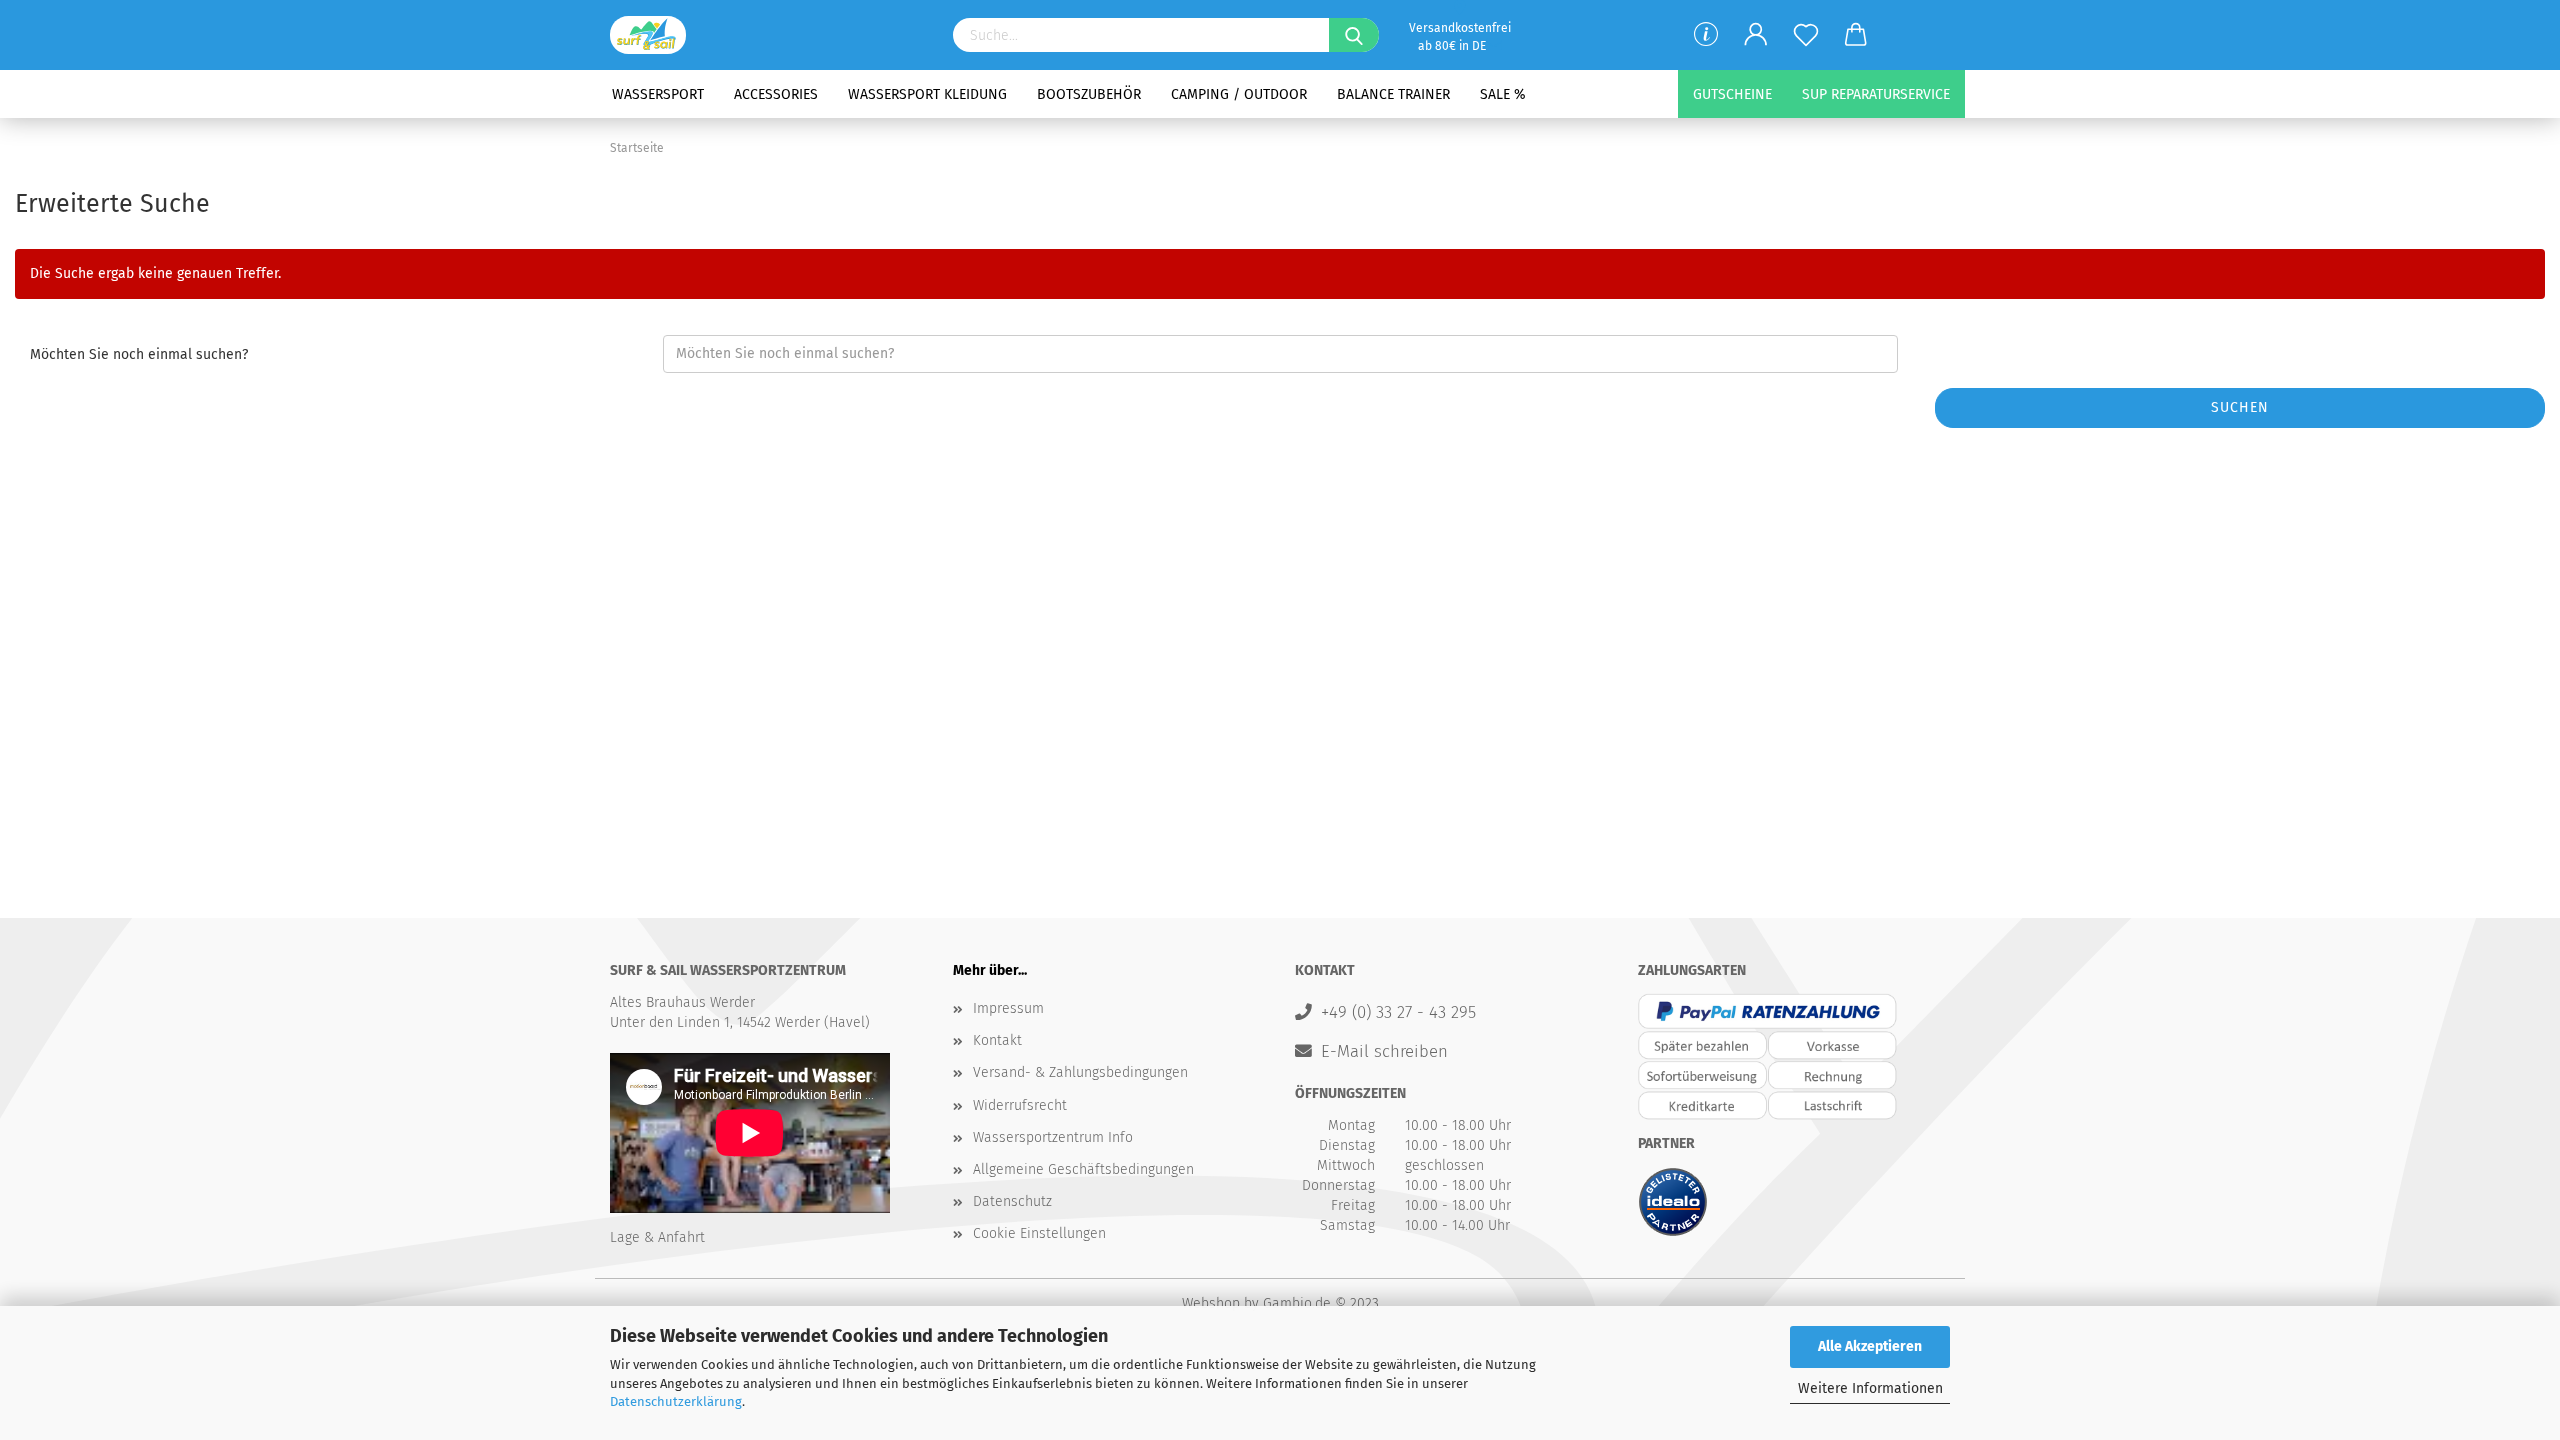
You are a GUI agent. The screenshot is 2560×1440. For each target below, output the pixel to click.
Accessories (776, 94)
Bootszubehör (1089, 94)
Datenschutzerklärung (676, 1401)
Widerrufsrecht (1020, 1105)
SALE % (1503, 94)
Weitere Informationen (1870, 1388)
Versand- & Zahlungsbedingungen (1080, 1072)
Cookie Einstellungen (1039, 1233)
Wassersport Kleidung (927, 94)
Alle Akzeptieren (1870, 1346)
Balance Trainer (1393, 94)
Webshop (1211, 1303)
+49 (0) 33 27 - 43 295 (1398, 1012)
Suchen (2240, 407)
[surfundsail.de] (655, 35)
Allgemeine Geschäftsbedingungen (1083, 1169)
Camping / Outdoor (1239, 94)
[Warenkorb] (1856, 35)
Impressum (1008, 1008)
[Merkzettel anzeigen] (1806, 35)
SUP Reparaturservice (1876, 94)
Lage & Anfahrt (657, 1237)
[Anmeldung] (1756, 35)
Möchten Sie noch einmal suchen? (139, 354)
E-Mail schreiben (1384, 1051)
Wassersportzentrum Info (1053, 1137)
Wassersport (658, 94)
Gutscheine (1732, 94)
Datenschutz (1012, 1201)
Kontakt (997, 1040)
